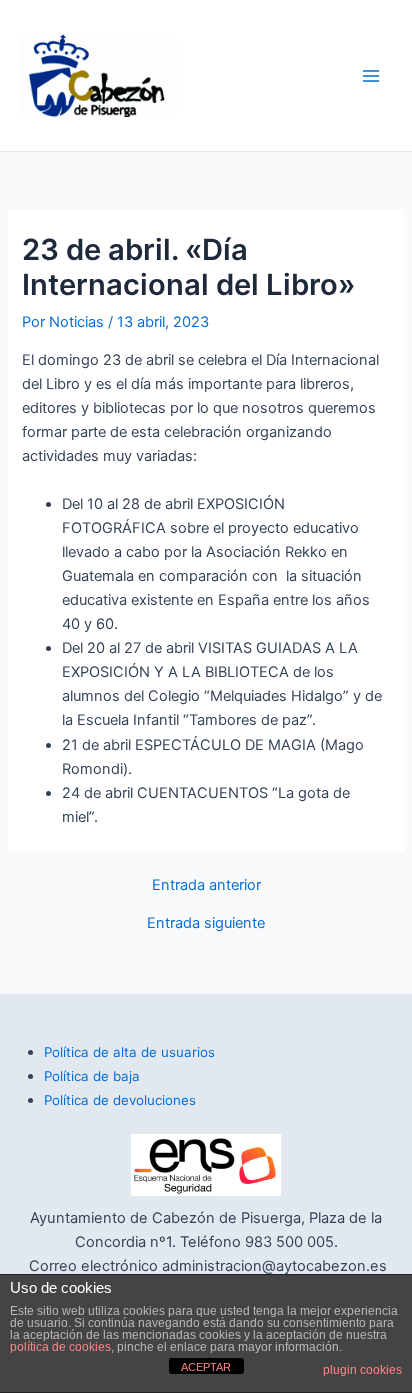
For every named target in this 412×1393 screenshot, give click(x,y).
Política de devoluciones (120, 1100)
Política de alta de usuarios (129, 1052)
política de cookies (60, 1347)
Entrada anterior (206, 885)
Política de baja (92, 1076)
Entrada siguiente (206, 923)
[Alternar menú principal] (371, 76)
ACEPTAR (206, 1367)
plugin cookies (362, 1370)
